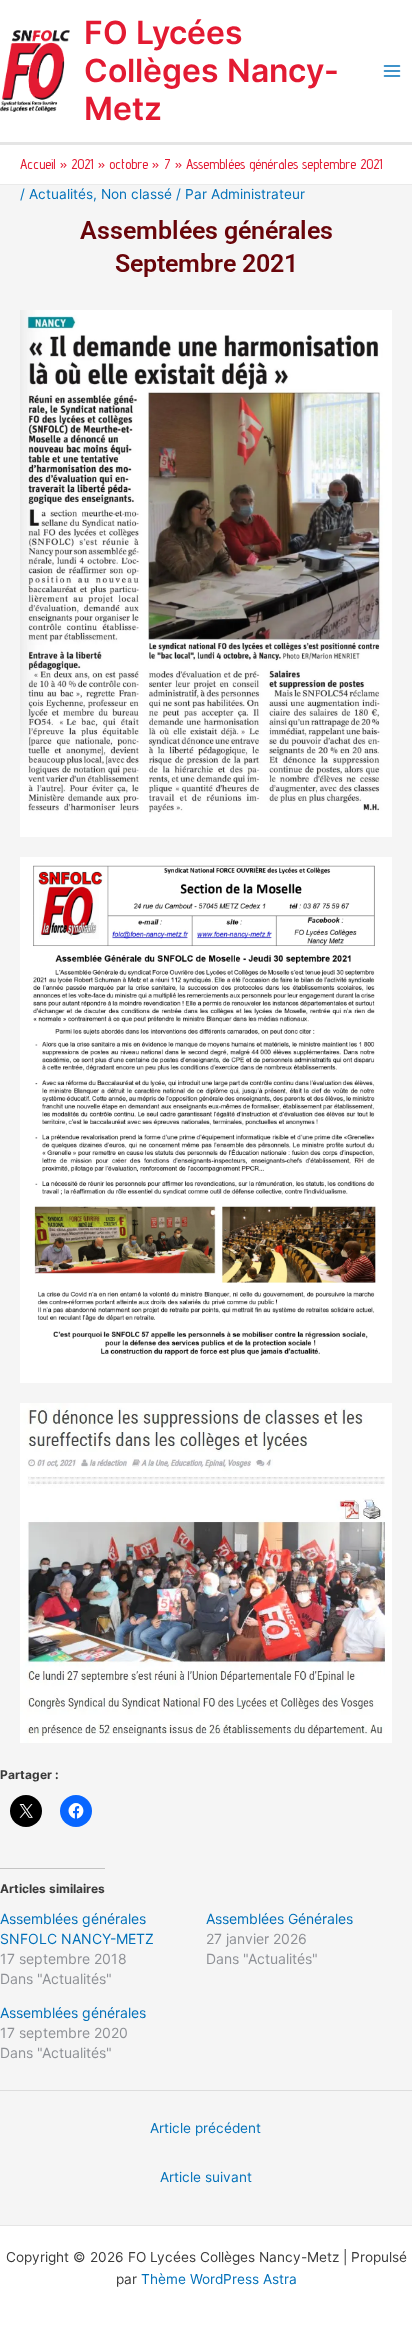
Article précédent (205, 2128)
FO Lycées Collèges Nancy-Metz (211, 71)
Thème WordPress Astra (219, 2279)
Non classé (136, 194)
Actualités (61, 194)
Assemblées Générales (279, 1918)
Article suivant (206, 2177)
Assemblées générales (73, 2012)
